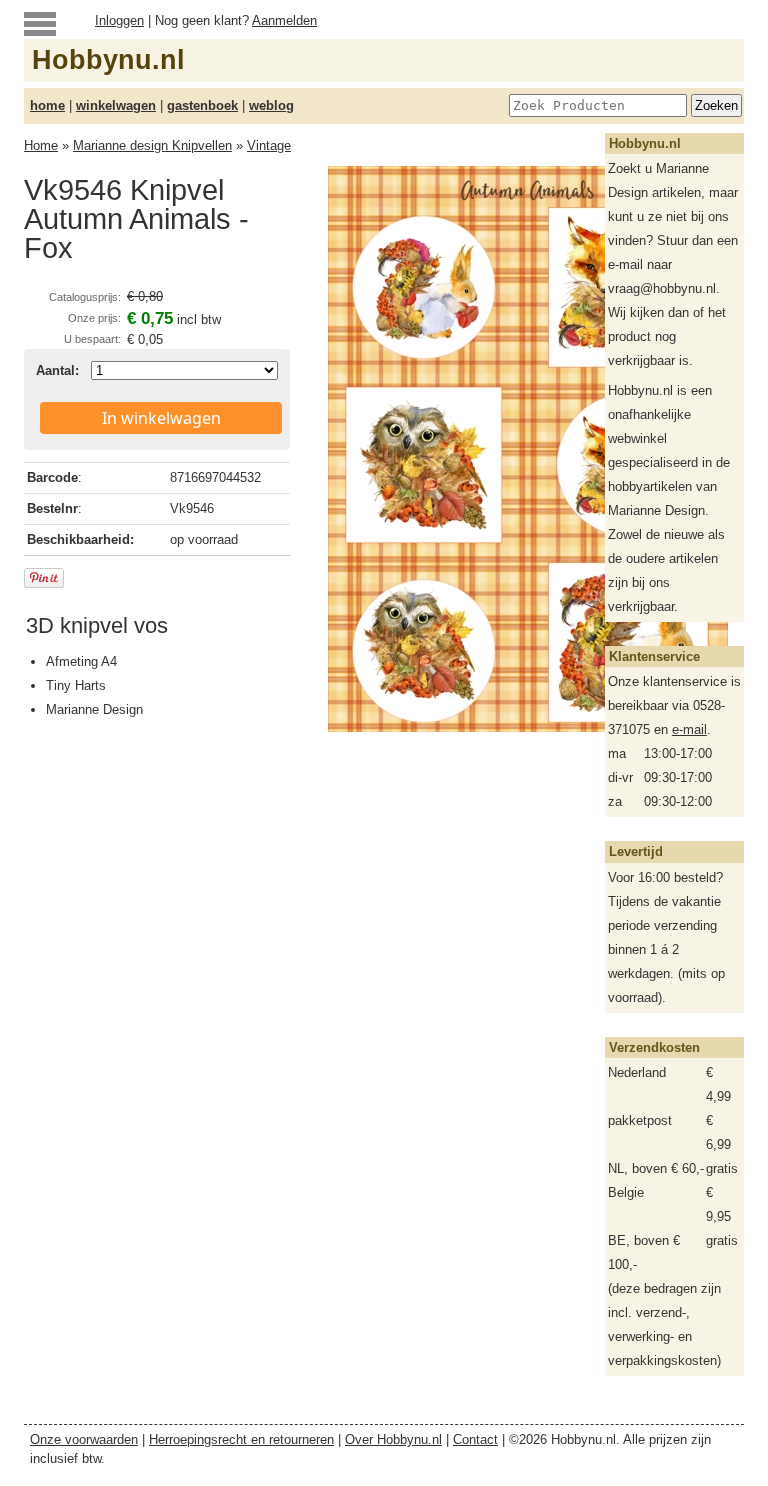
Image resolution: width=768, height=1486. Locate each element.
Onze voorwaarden (84, 1439)
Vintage (269, 145)
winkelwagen (116, 105)
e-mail (689, 729)
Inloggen (119, 20)
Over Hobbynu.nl (393, 1439)
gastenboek (202, 105)
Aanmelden (284, 20)
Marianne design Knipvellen (152, 145)
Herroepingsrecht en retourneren (241, 1439)
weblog (271, 105)
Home (41, 145)
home (47, 105)
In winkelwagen (161, 418)
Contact (475, 1439)
